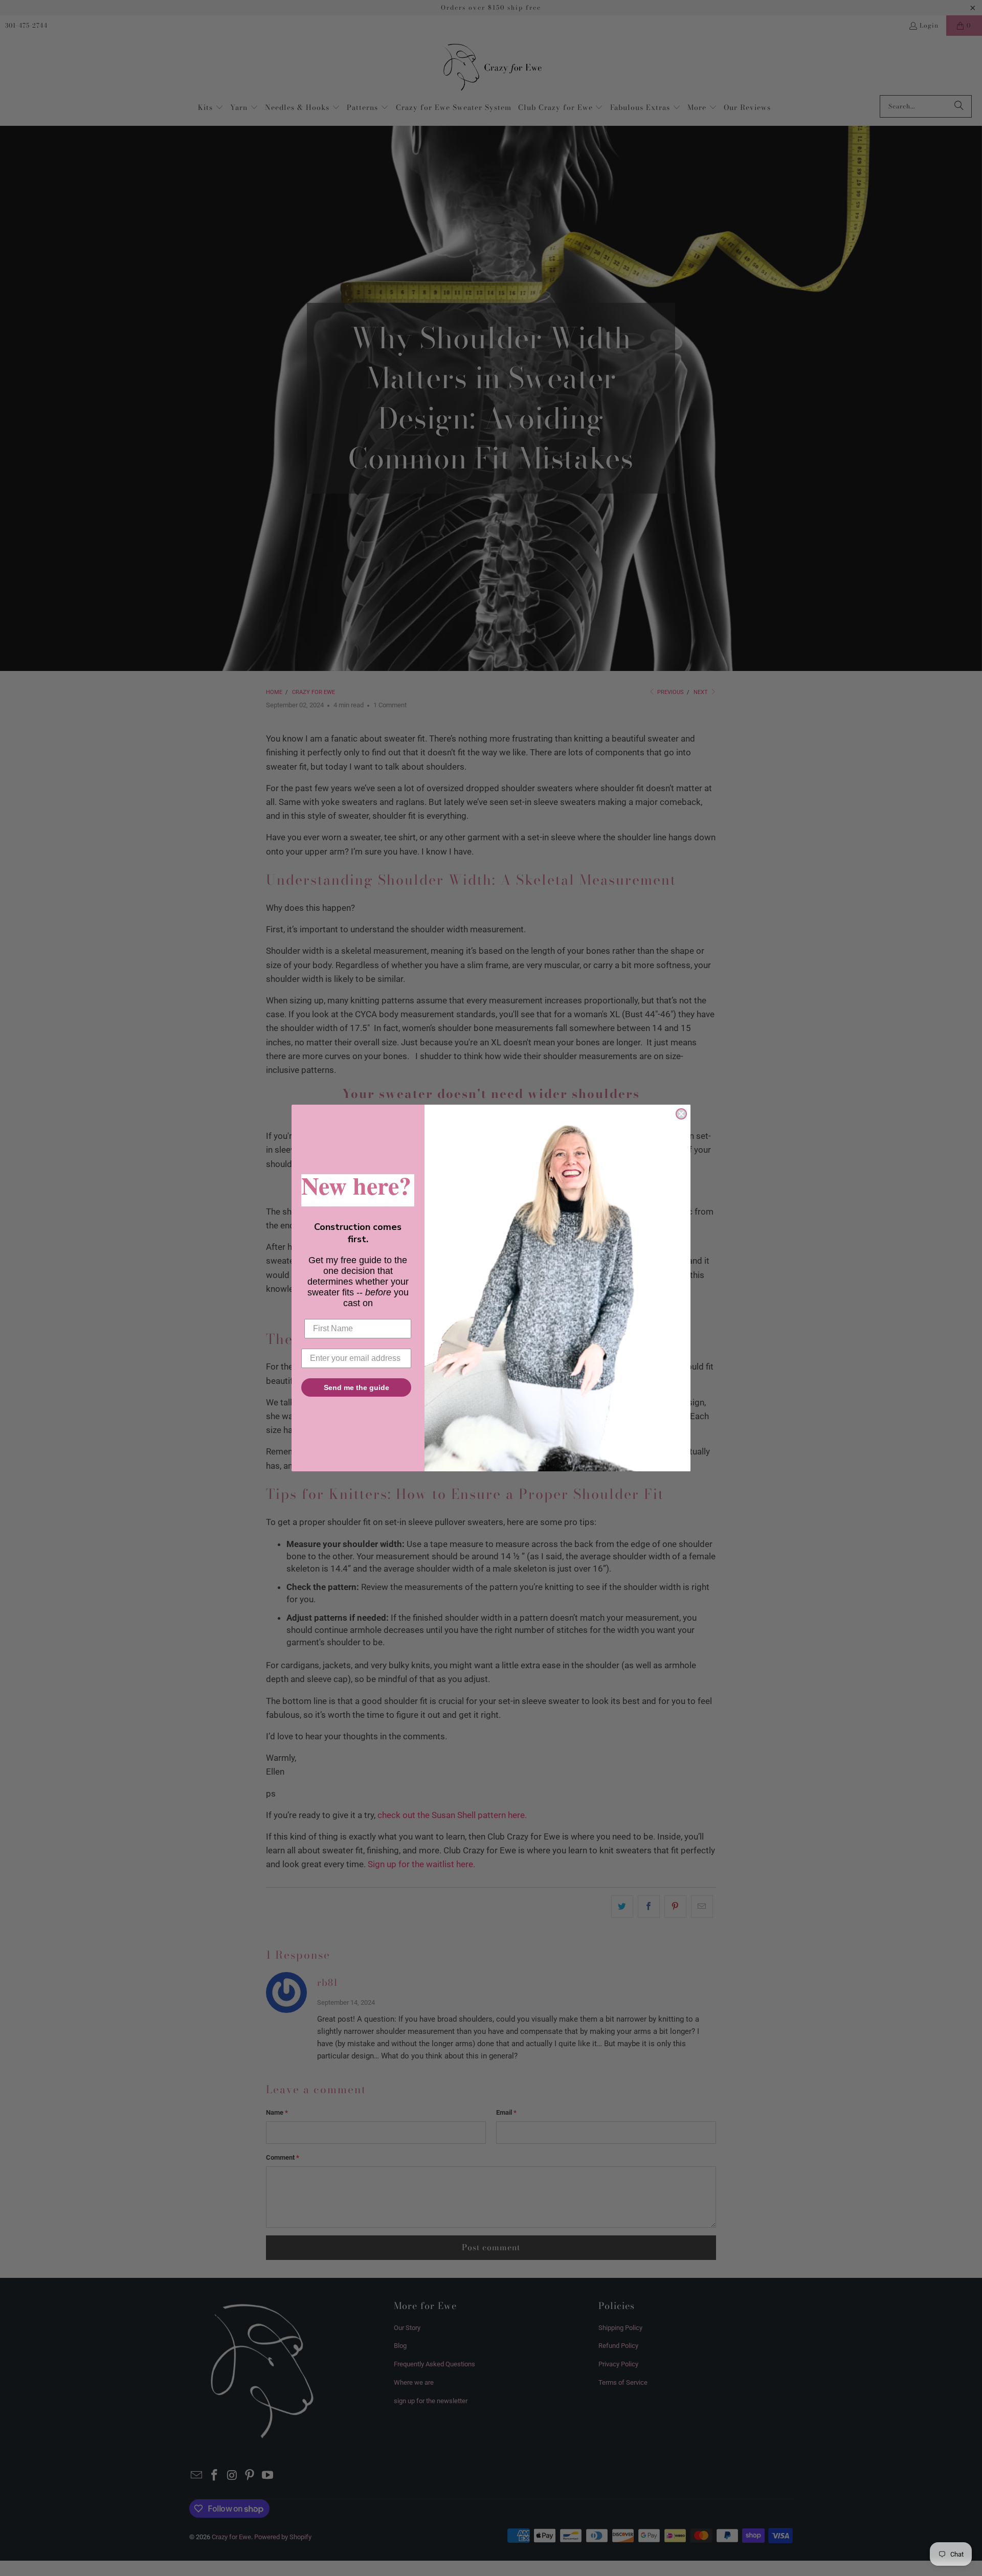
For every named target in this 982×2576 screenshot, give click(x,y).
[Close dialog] (681, 1114)
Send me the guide (356, 1387)
